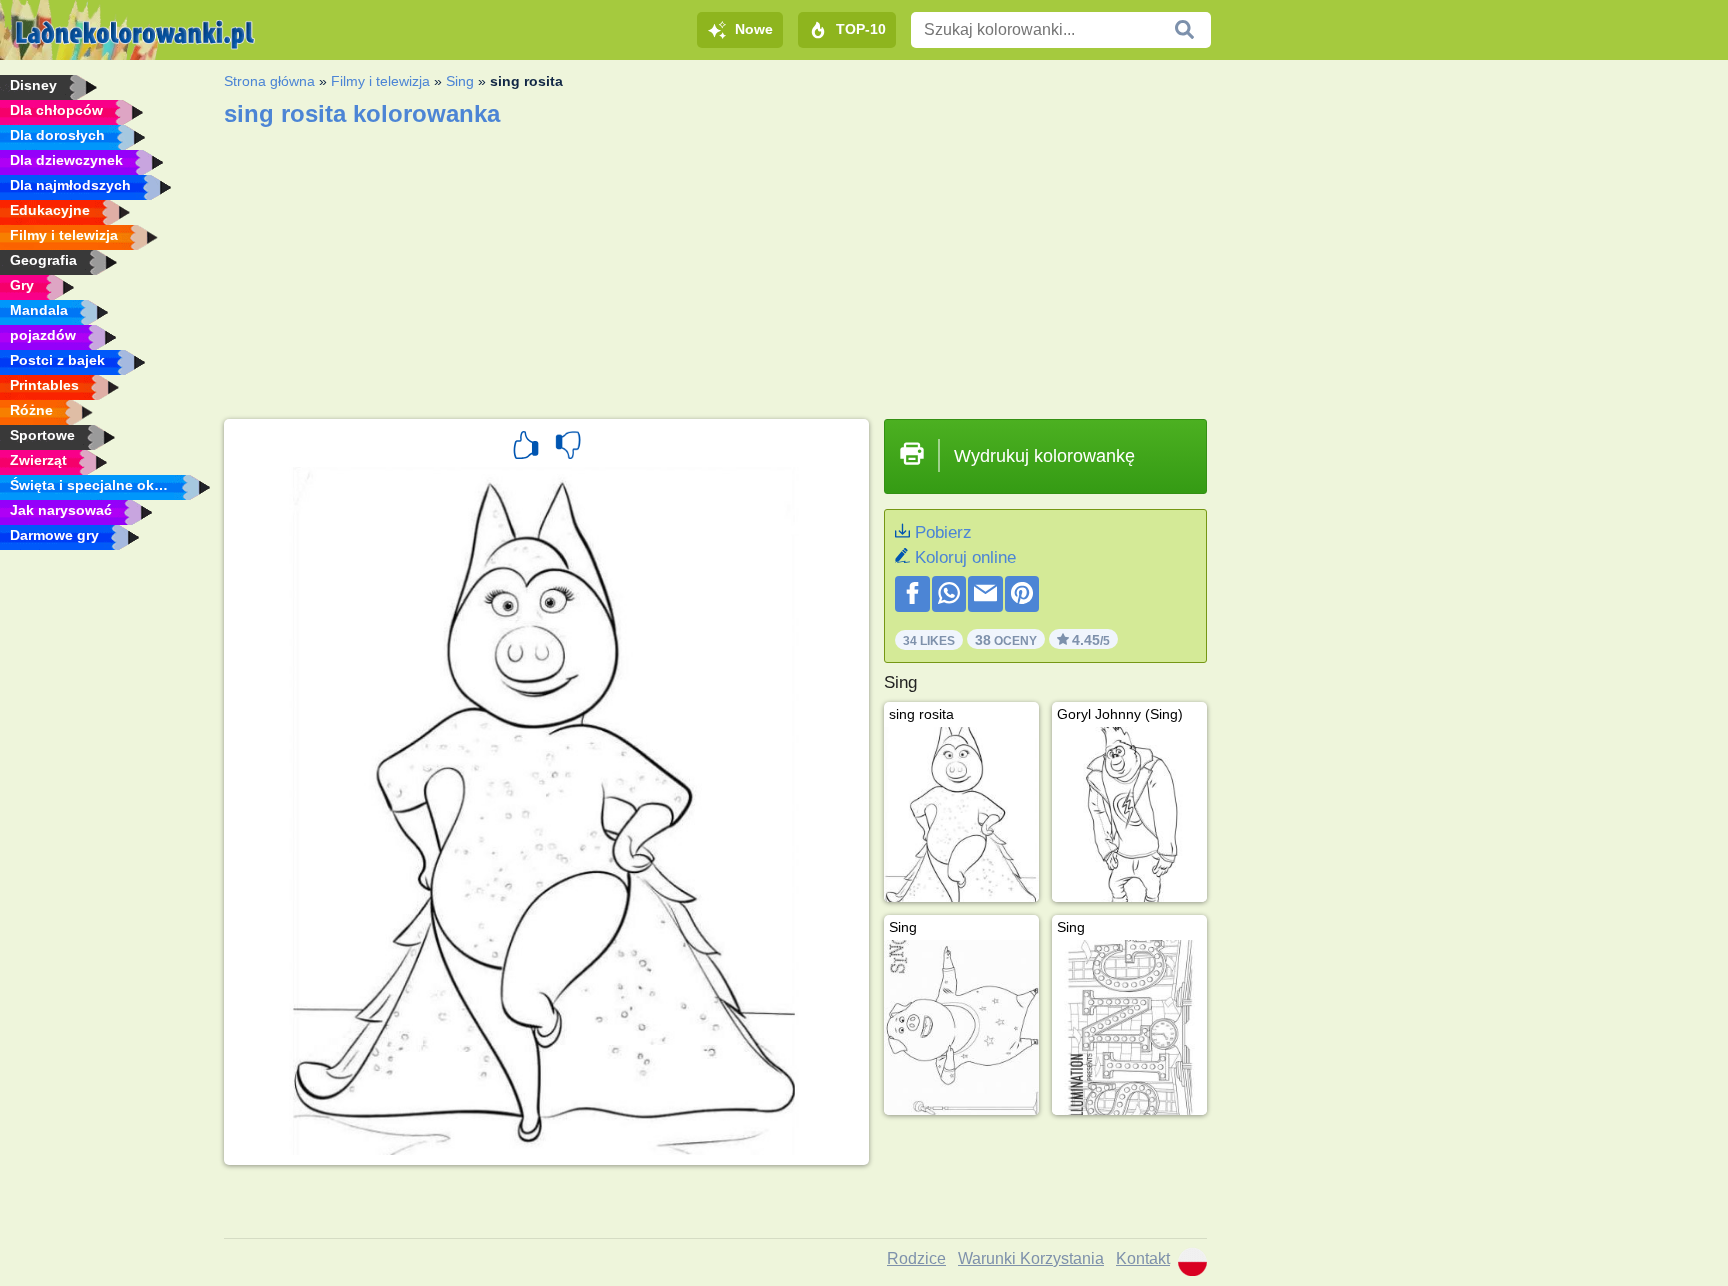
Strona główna (269, 81)
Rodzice (916, 1258)
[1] (526, 448)
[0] (568, 448)
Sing (460, 81)
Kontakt (1143, 1258)
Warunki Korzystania (1031, 1258)
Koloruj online (965, 557)
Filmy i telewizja (380, 81)
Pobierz (943, 532)
